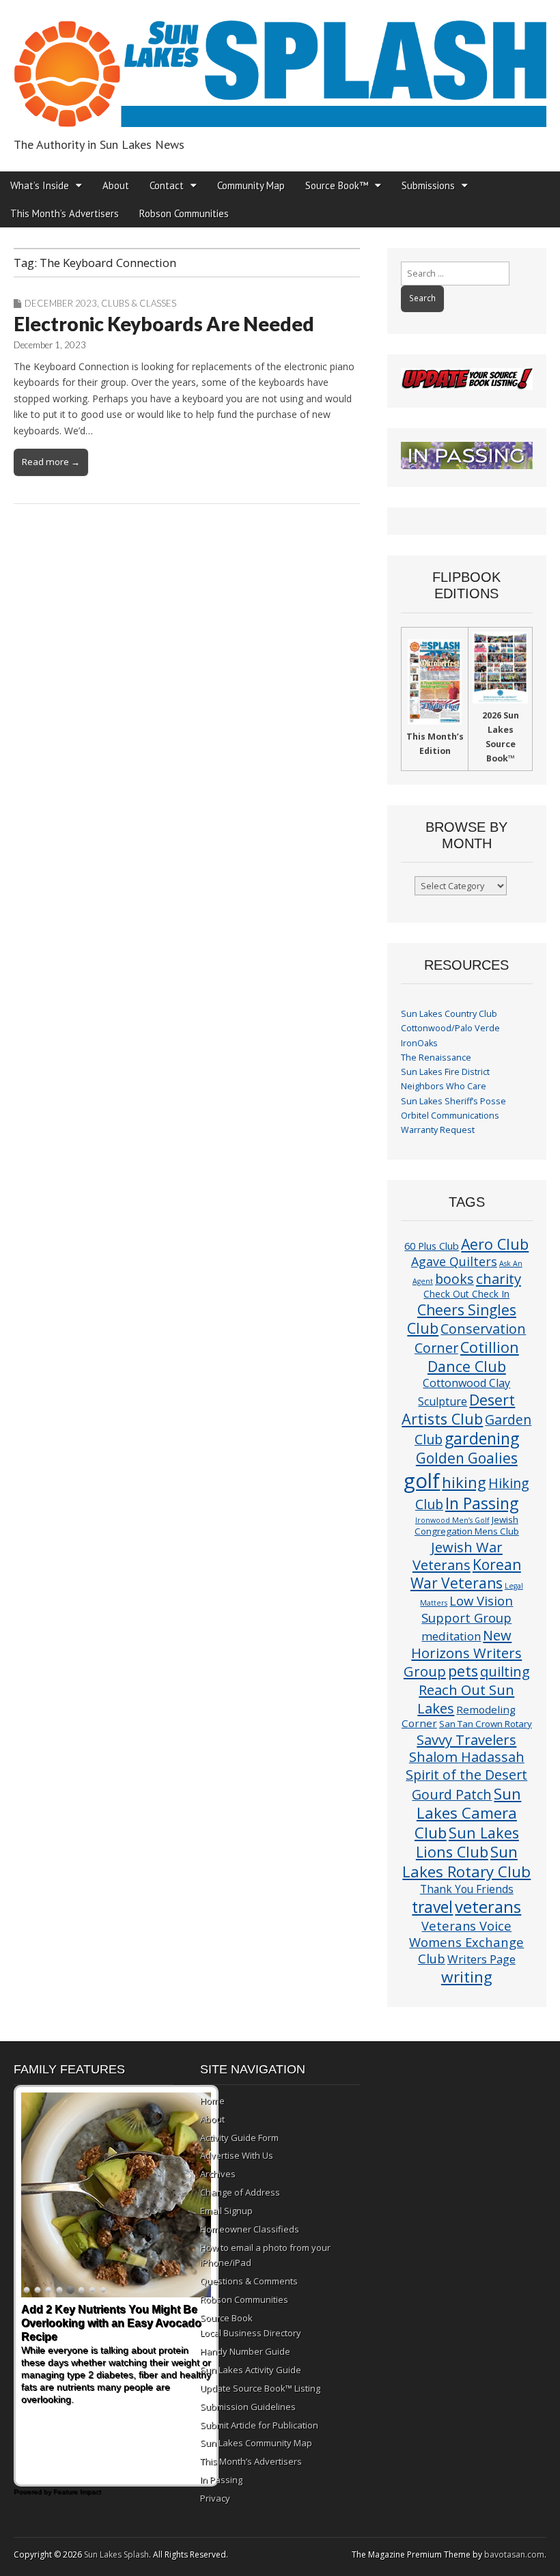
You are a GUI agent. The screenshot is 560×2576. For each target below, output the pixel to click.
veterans (488, 1906)
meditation (451, 1636)
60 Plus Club (432, 1246)
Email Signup (226, 2211)
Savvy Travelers (466, 1739)
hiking (464, 1482)
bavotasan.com (514, 2554)
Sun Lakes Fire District (445, 1072)
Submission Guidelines (248, 2407)
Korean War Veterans (466, 1574)
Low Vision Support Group (467, 1609)
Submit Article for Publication (259, 2425)
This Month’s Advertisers (65, 213)
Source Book (226, 2318)
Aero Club (495, 1244)
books (454, 1279)
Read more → (51, 462)
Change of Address (240, 2192)
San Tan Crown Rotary (486, 1724)
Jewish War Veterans (458, 1556)
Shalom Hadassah (467, 1757)
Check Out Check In (466, 1294)
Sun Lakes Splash (116, 2554)
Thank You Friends (467, 1889)
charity (499, 1278)
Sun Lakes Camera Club (468, 1813)
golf (422, 1481)
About (116, 185)
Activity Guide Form (239, 2138)
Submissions (428, 185)
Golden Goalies (467, 1458)
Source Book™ (337, 185)
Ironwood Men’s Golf (452, 1520)
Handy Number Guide (245, 2351)
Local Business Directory (251, 2333)
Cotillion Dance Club (473, 1357)
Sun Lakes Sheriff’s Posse (453, 1101)
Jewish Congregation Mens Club (467, 1525)
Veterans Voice (466, 1926)
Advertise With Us (237, 2155)
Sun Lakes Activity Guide (251, 2370)
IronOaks (419, 1043)
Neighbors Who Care (444, 1086)
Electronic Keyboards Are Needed (164, 324)
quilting (505, 1671)
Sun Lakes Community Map (256, 2443)
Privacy (215, 2498)
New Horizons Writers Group (463, 1653)
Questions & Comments (249, 2281)
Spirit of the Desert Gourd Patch (466, 1784)
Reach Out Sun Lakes (466, 1698)
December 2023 (61, 303)
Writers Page (481, 1959)
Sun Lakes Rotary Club (466, 1862)
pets (463, 1671)
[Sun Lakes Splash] (280, 66)
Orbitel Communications (450, 1116)
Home (212, 2101)
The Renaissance (436, 1058)
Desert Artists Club (458, 1409)
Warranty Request (438, 1130)
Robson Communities (184, 213)
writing (467, 1977)
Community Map (251, 185)
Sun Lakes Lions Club (467, 1842)
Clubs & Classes (139, 303)
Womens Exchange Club (466, 1950)
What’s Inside (40, 185)
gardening (482, 1438)
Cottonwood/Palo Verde (450, 1028)
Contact (167, 185)
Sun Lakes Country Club (449, 1014)
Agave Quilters (454, 1261)
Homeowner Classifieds (250, 2229)
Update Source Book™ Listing (260, 2388)
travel (432, 1907)
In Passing (482, 1503)
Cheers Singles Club (462, 1319)
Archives (218, 2174)
